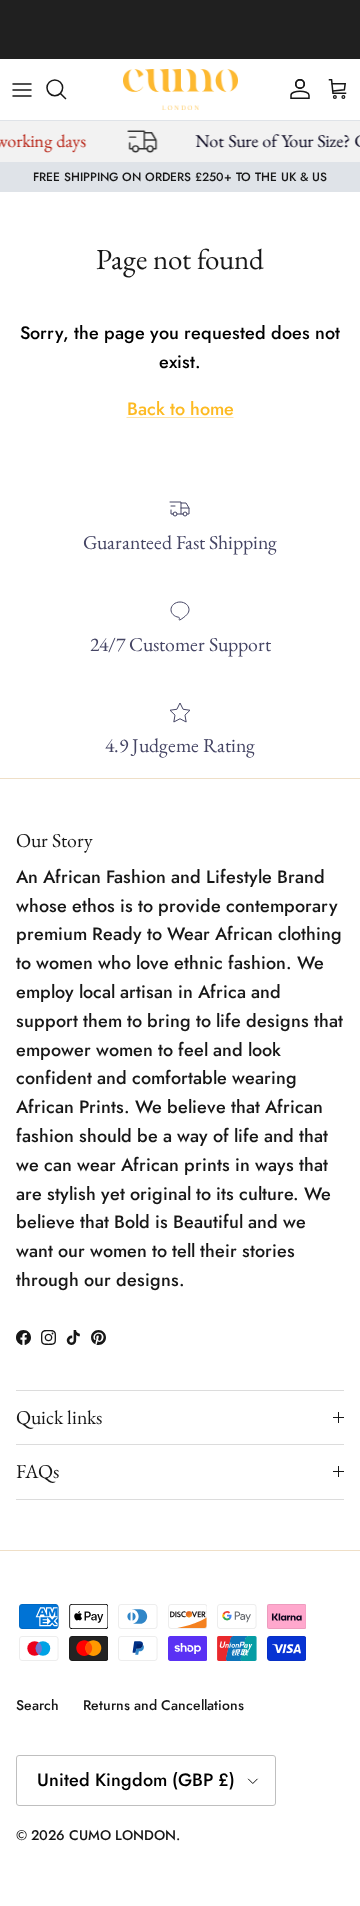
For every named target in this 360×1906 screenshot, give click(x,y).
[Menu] (22, 89)
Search (37, 1705)
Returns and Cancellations (163, 1705)
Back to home (180, 409)
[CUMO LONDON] (180, 89)
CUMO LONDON (122, 1835)
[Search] (66, 89)
